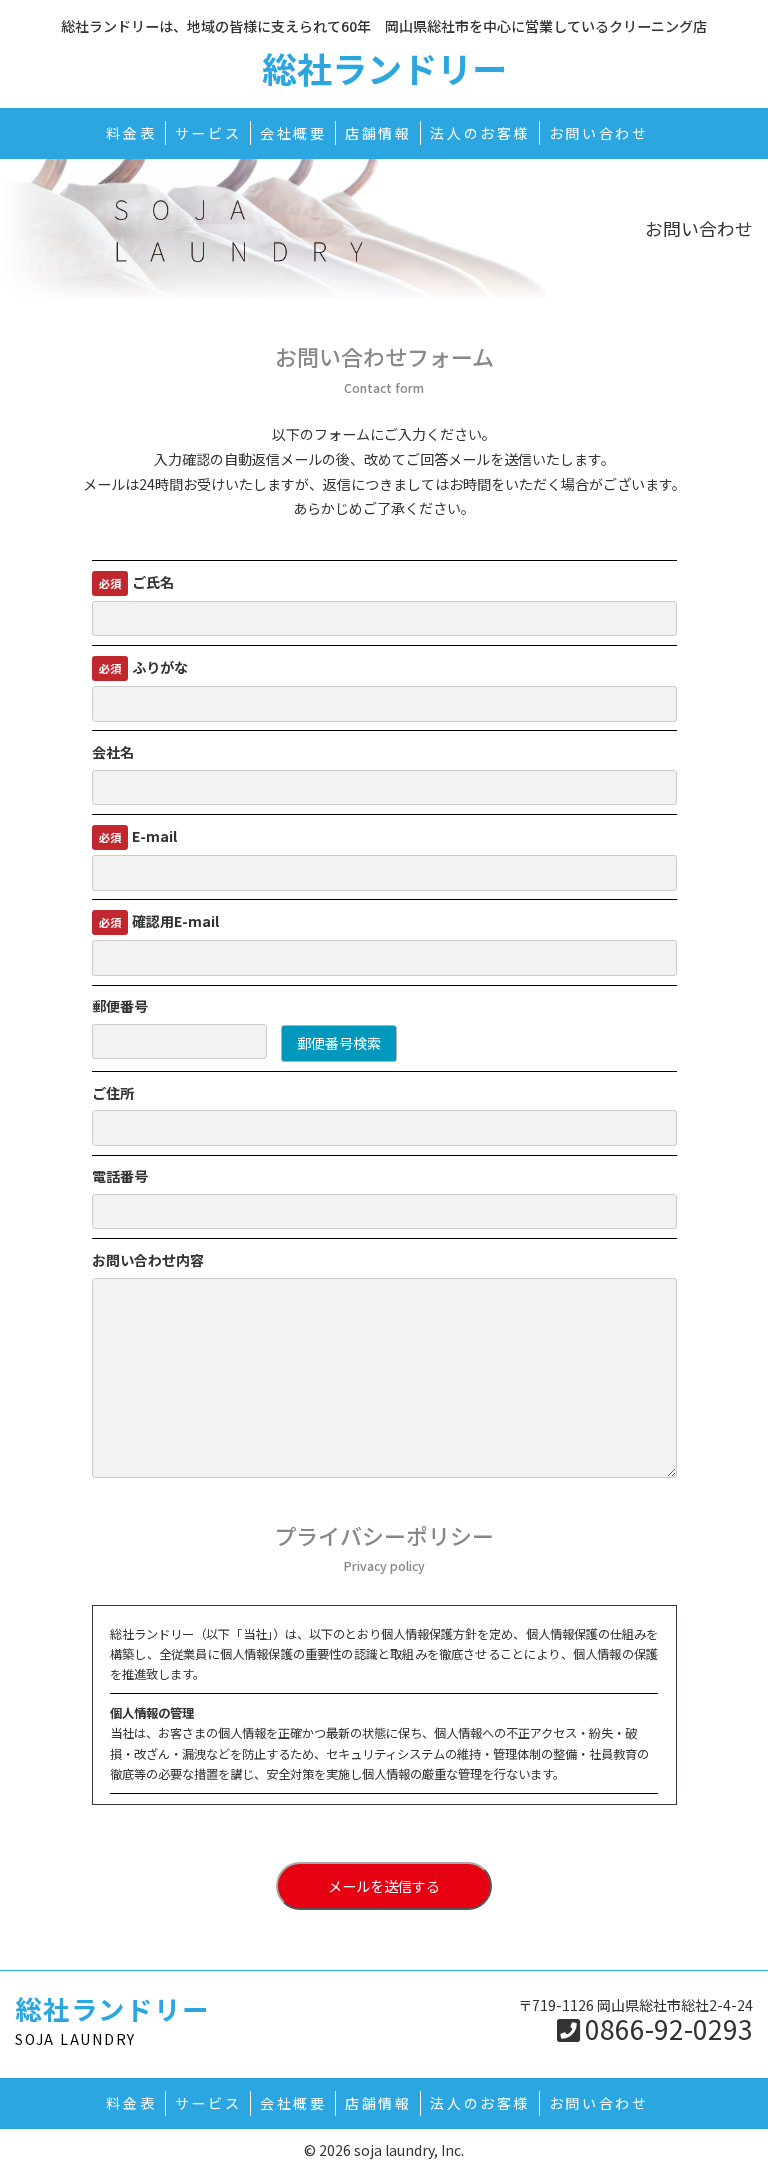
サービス (208, 133)
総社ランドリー (384, 67)
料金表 (131, 133)
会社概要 (293, 133)
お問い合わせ (599, 133)
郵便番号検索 (339, 1043)
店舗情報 (378, 133)
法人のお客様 (480, 133)
